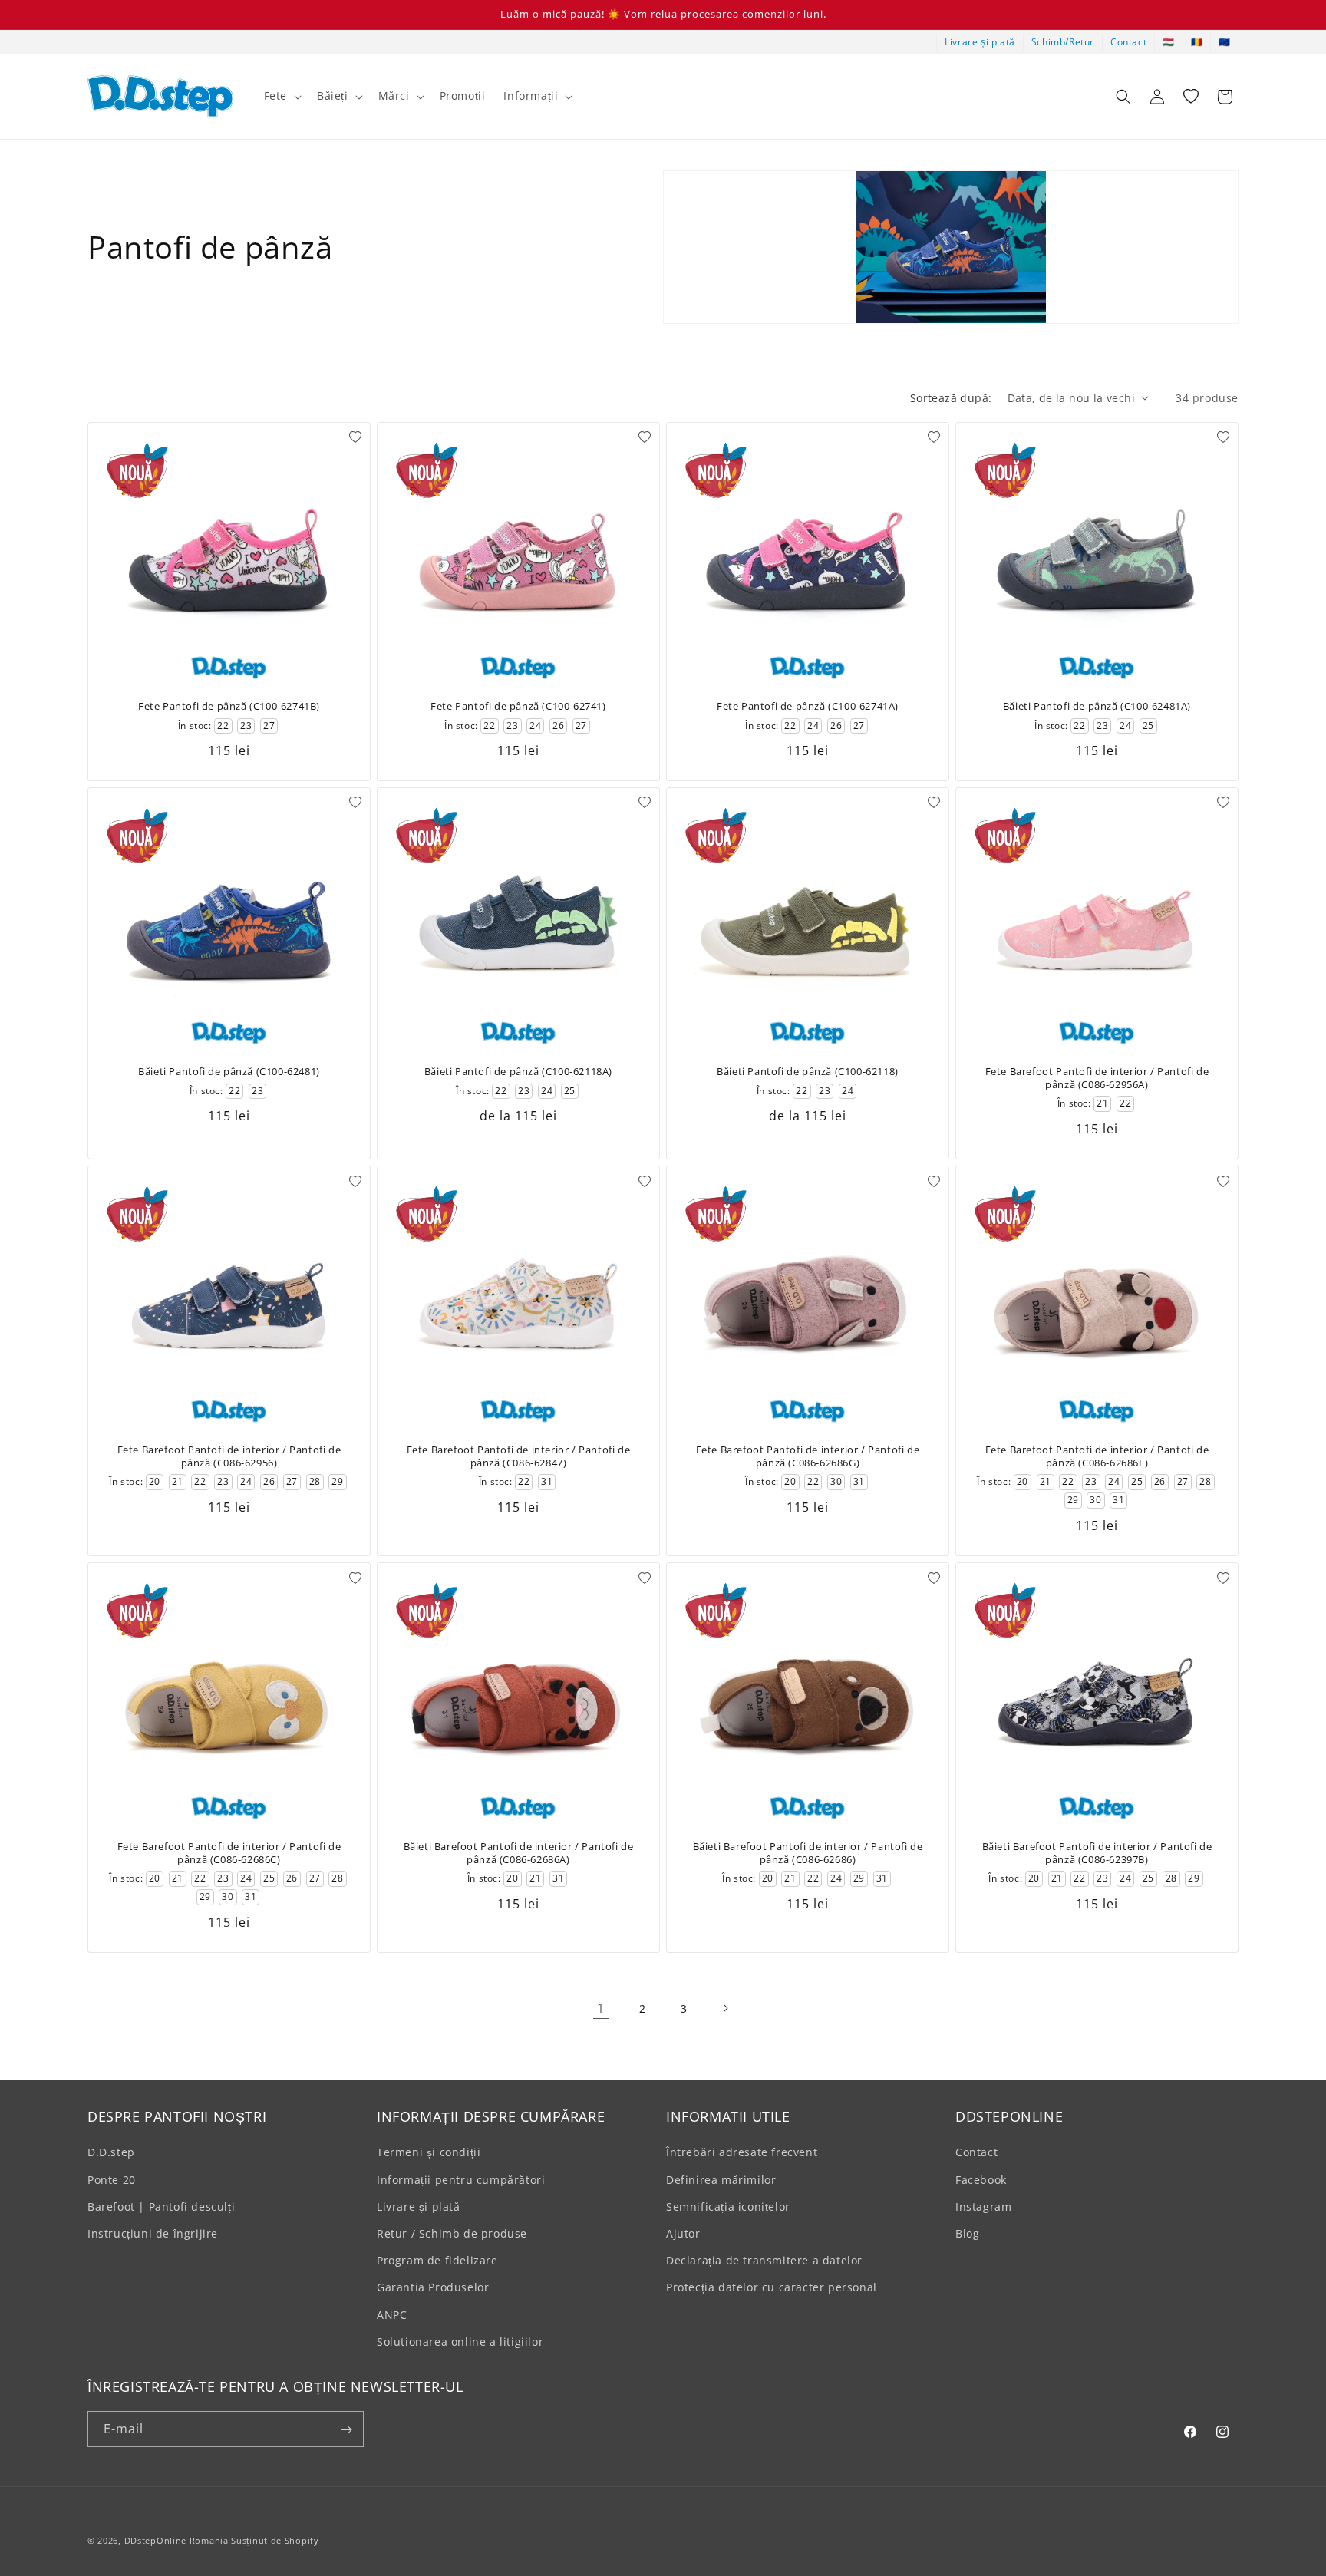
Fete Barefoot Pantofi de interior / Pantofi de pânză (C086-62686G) (808, 1456)
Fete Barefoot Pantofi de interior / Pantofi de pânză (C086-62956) (229, 1456)
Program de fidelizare (437, 2261)
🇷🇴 (1197, 42)
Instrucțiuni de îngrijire (153, 2233)
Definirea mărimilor (721, 2180)
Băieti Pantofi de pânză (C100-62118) (808, 1072)
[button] (281, 96)
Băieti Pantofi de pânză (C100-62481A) (1097, 706)
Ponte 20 (112, 2180)
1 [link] (601, 2008)
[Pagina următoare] (725, 2008)
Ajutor (683, 2233)
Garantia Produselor (433, 2288)
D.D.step (111, 2153)
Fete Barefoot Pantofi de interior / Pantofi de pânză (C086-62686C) (229, 1853)
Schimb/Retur (1063, 42)
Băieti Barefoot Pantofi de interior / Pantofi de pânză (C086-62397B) (1097, 1853)
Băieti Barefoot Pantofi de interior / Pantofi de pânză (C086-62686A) (519, 1853)
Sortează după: (951, 398)
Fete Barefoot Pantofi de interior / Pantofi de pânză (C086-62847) (519, 1456)
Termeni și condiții (429, 2153)
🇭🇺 (1169, 42)
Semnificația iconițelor (728, 2207)
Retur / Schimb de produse (452, 2233)
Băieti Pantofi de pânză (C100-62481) (229, 1072)
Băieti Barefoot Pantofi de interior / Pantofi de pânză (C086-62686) (808, 1853)
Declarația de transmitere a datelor (764, 2261)
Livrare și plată (980, 42)
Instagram (983, 2207)
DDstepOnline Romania (176, 2540)
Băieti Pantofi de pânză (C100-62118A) (518, 1072)
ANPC (392, 2315)
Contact (1128, 42)
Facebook (981, 2180)
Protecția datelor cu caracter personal (772, 2288)
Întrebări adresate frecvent (742, 2153)
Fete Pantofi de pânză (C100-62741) (518, 706)
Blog (967, 2233)
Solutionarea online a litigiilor (460, 2342)
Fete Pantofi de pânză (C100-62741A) (808, 706)
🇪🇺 (1225, 42)
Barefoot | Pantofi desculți (161, 2207)
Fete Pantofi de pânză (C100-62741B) (229, 706)
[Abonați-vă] (346, 2430)
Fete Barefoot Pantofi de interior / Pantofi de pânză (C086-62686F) (1097, 1456)
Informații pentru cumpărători (461, 2180)
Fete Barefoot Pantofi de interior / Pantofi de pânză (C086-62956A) (1097, 1078)
